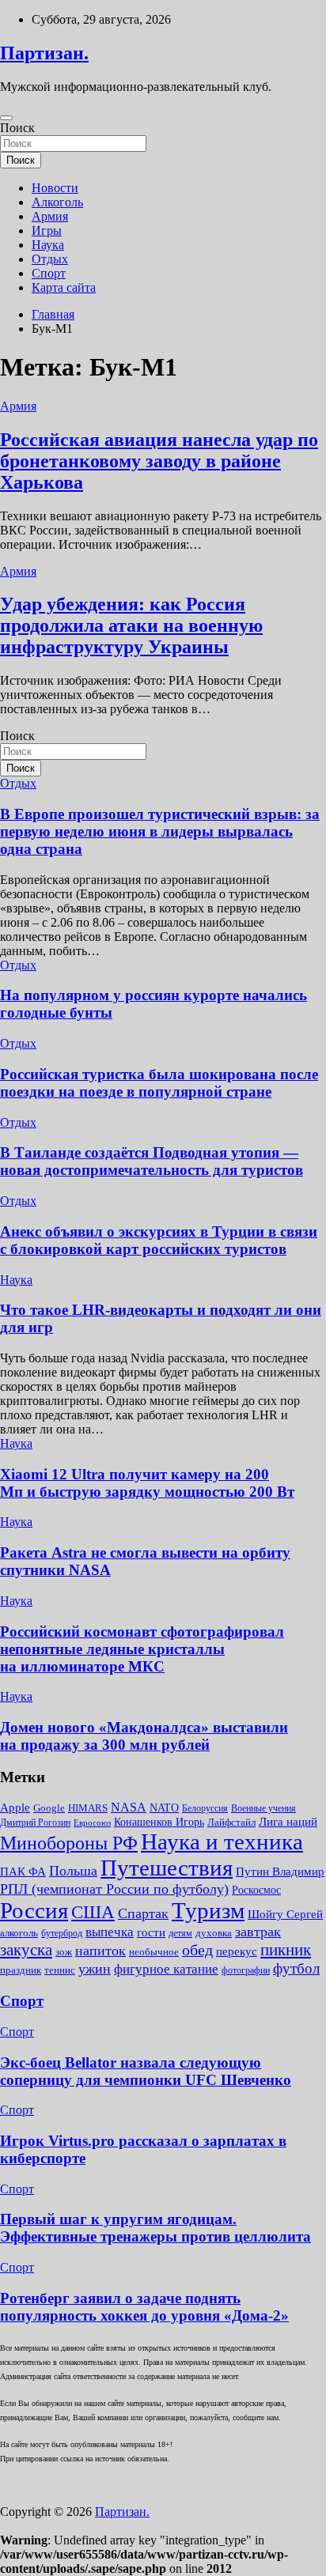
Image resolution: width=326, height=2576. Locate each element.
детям (180, 1933)
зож (64, 1952)
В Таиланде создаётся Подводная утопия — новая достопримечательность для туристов (152, 1161)
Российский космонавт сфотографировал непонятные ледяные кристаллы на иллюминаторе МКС (142, 1649)
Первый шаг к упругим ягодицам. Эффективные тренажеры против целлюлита (155, 2228)
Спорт (49, 273)
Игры (47, 230)
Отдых (50, 259)
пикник (286, 1950)
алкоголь (19, 1933)
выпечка (110, 1932)
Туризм (208, 1910)
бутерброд (62, 1933)
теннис (60, 1970)
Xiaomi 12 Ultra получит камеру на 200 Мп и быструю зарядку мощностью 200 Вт (147, 1483)
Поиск (17, 128)
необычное (154, 1952)
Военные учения (263, 1808)
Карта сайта (64, 287)
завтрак (258, 1932)
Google (49, 1808)
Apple (15, 1807)
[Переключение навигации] (6, 118)
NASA (129, 1807)
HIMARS (88, 1808)
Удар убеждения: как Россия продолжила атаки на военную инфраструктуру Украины (131, 625)
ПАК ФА (23, 1871)
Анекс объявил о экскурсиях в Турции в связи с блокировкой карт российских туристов (159, 1240)
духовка (214, 1933)
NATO (164, 1808)
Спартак (143, 1913)
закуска (26, 1950)
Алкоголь (57, 202)
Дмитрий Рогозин (35, 1822)
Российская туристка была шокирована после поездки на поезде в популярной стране (159, 1083)
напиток (100, 1951)
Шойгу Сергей (285, 1914)
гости (151, 1932)
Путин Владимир (280, 1871)
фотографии (246, 1970)
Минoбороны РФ (69, 1843)
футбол (296, 1968)
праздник (21, 1970)
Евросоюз (92, 1823)
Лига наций (288, 1822)
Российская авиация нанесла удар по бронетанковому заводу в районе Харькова (159, 461)
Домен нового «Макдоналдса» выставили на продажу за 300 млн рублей (144, 1736)
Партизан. (44, 53)
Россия (34, 1910)
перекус (237, 1951)
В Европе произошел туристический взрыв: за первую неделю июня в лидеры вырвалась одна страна (160, 831)
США (93, 1912)
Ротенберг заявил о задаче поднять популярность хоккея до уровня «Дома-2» (144, 2307)
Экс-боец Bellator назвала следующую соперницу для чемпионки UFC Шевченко (146, 2071)
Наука (48, 245)
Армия (50, 216)
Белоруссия (205, 1808)
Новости (55, 188)
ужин (95, 1969)
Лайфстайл (231, 1822)
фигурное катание (166, 1969)
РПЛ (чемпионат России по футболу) (114, 1889)
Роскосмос (256, 1890)
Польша (73, 1871)
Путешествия (167, 1868)
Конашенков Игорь (159, 1822)
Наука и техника (222, 1841)
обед (197, 1950)
